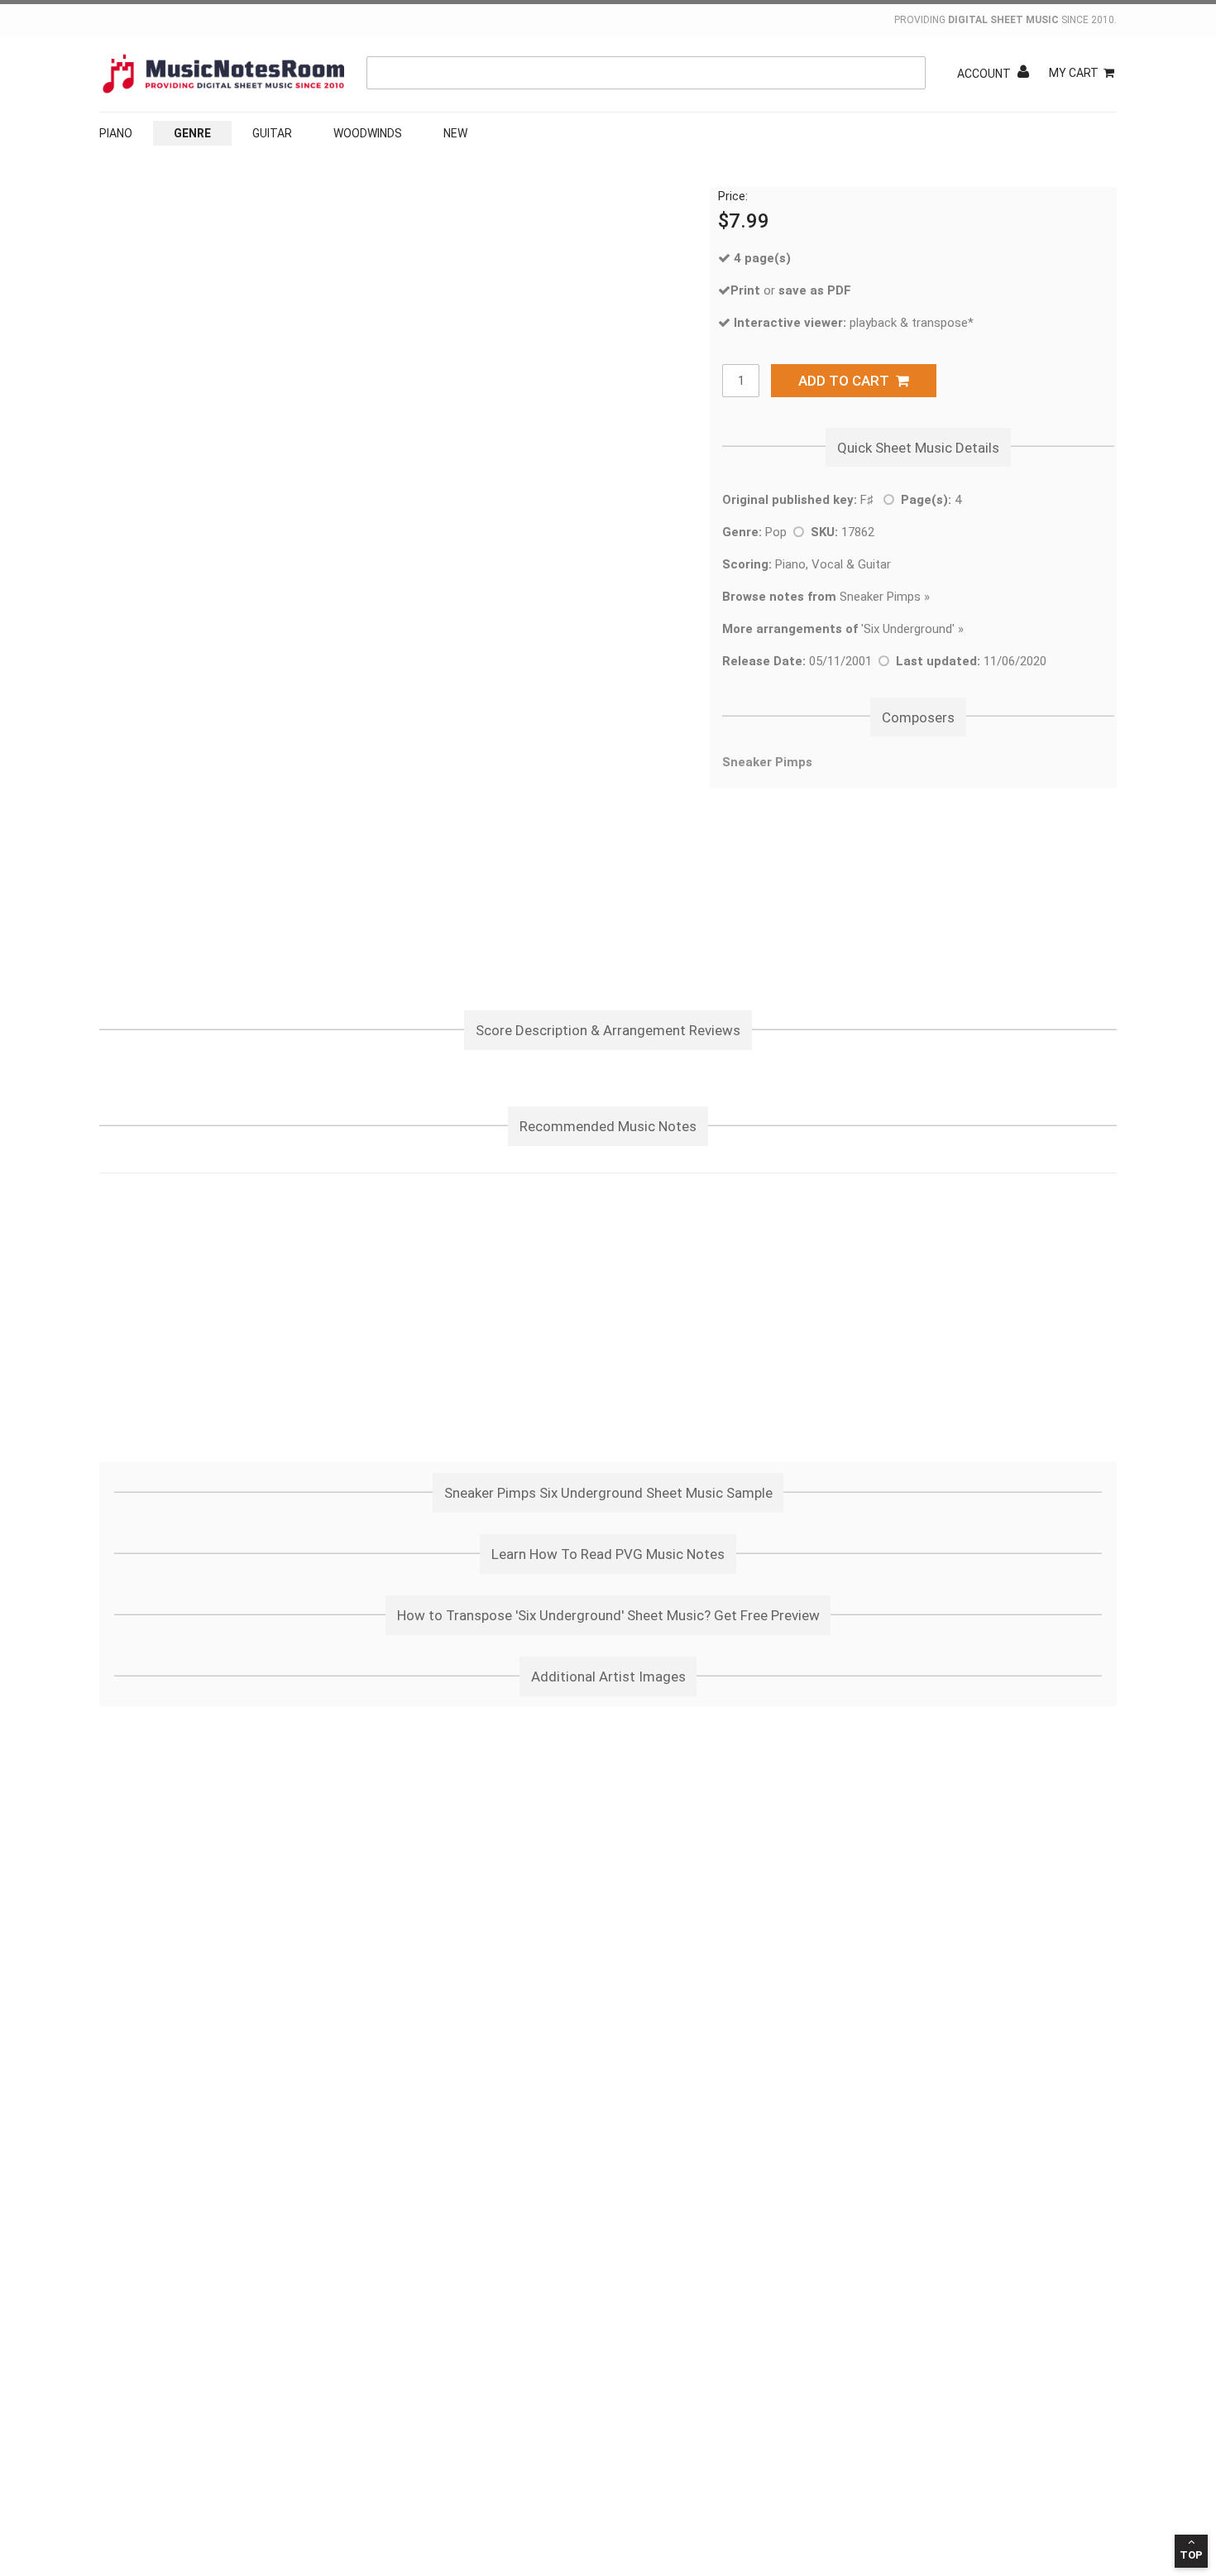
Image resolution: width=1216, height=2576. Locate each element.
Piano (116, 133)
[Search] (909, 73)
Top (1191, 2555)
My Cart (1074, 73)
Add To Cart (847, 381)
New (455, 133)
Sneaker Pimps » (826, 597)
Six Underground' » (914, 629)
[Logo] (223, 74)
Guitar (272, 133)
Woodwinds (368, 133)
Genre (192, 133)
